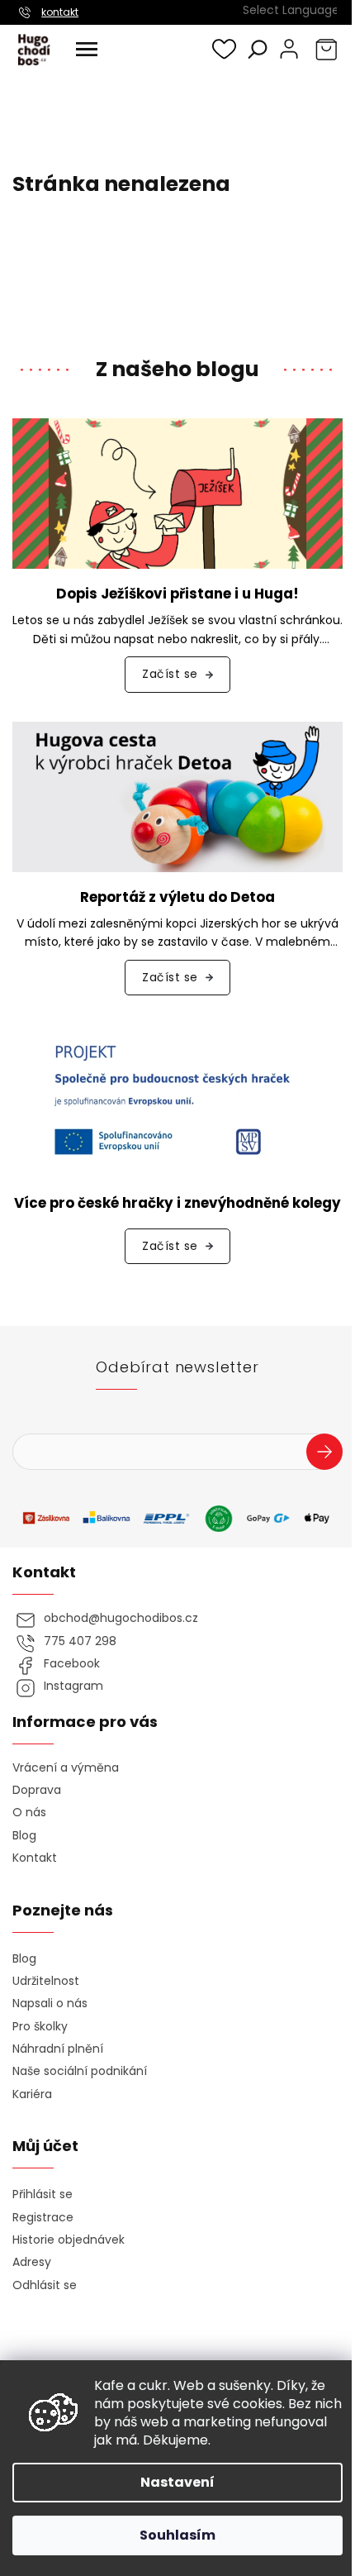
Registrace (43, 2218)
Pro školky (40, 2027)
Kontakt (35, 1858)
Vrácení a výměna (66, 1768)
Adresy (32, 2262)
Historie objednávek (69, 2240)
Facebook (72, 1664)
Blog (24, 1836)
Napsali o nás (50, 2004)
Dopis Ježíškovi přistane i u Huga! (177, 594)
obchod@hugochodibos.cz (121, 1618)
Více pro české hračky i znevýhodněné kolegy (177, 1203)
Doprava (37, 1790)
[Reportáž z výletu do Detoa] (177, 796)
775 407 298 (80, 1641)
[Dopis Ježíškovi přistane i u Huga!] (177, 493)
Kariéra (32, 2094)
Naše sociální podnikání (80, 2071)
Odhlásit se (45, 2285)
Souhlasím (177, 2535)
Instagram (73, 1686)
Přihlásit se (331, 1454)
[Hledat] (258, 49)
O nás (29, 1813)
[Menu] (87, 50)
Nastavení (177, 2482)
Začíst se (170, 674)
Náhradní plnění (58, 2049)
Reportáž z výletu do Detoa (177, 897)
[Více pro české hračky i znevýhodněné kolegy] (177, 1100)
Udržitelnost (46, 1981)
